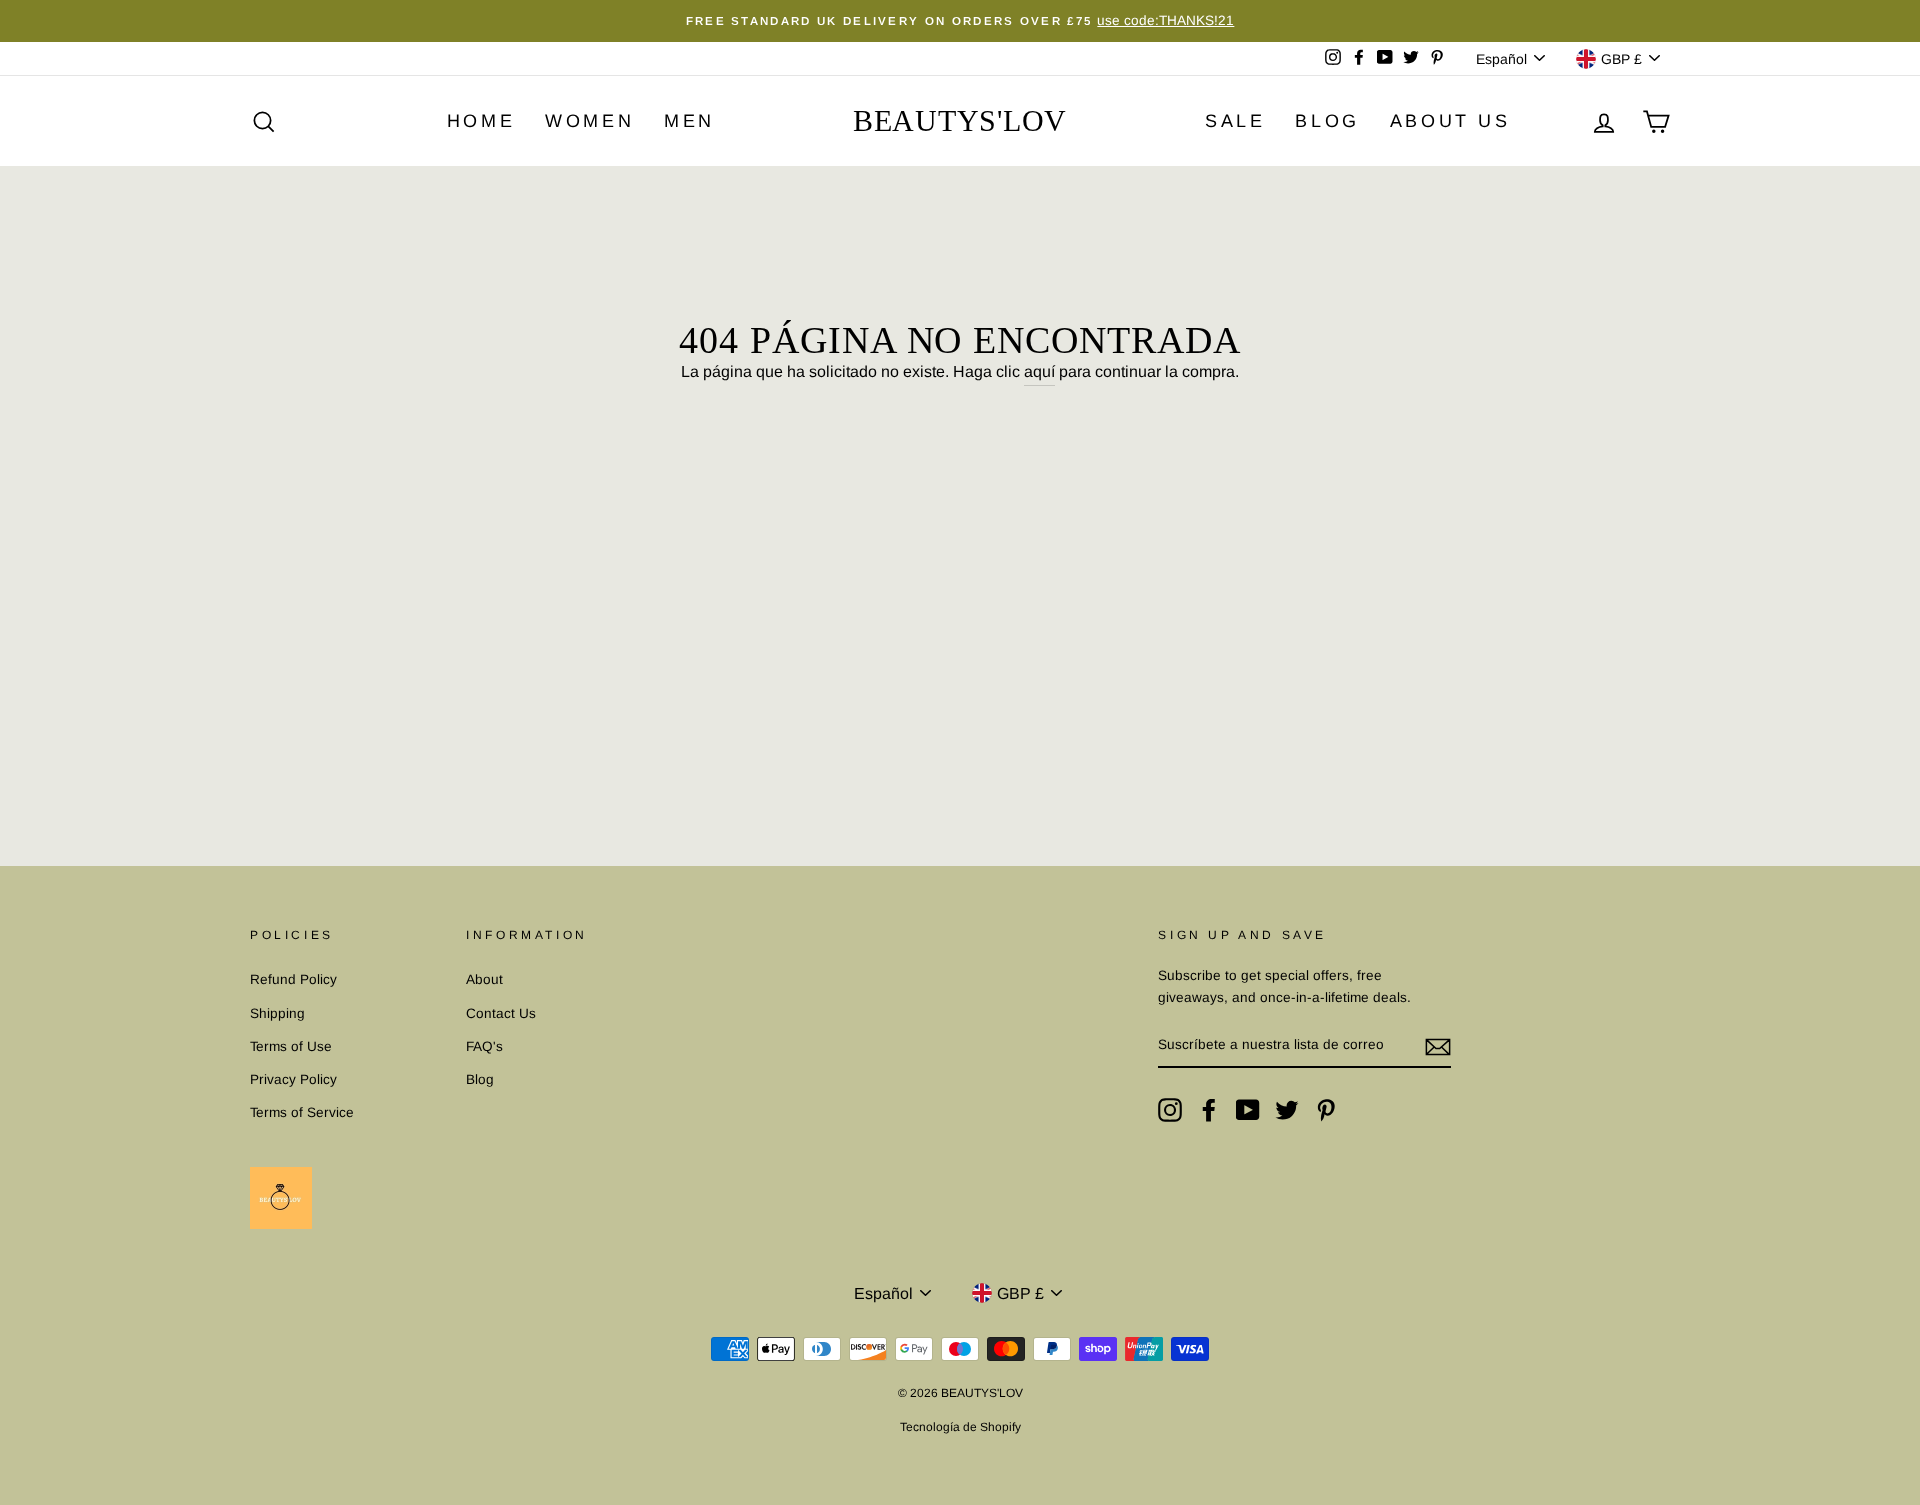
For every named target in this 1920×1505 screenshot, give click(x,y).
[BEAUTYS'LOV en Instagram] (1170, 1110)
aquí (1039, 371)
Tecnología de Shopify (960, 1427)
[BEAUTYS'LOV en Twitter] (1287, 1110)
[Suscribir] (1438, 1046)
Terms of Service (302, 1112)
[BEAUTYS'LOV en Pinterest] (1326, 1110)
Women (589, 121)
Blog (480, 1079)
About (484, 979)
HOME (481, 121)
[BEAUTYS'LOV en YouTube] (1248, 1110)
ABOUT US (1450, 121)
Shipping (277, 1013)
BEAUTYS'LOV (960, 120)
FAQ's (484, 1046)
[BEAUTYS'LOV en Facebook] (1209, 1110)
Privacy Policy (293, 1079)
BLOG (1327, 121)
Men (689, 121)
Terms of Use (291, 1046)
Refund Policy (293, 979)
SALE (1235, 121)
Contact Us (501, 1013)
